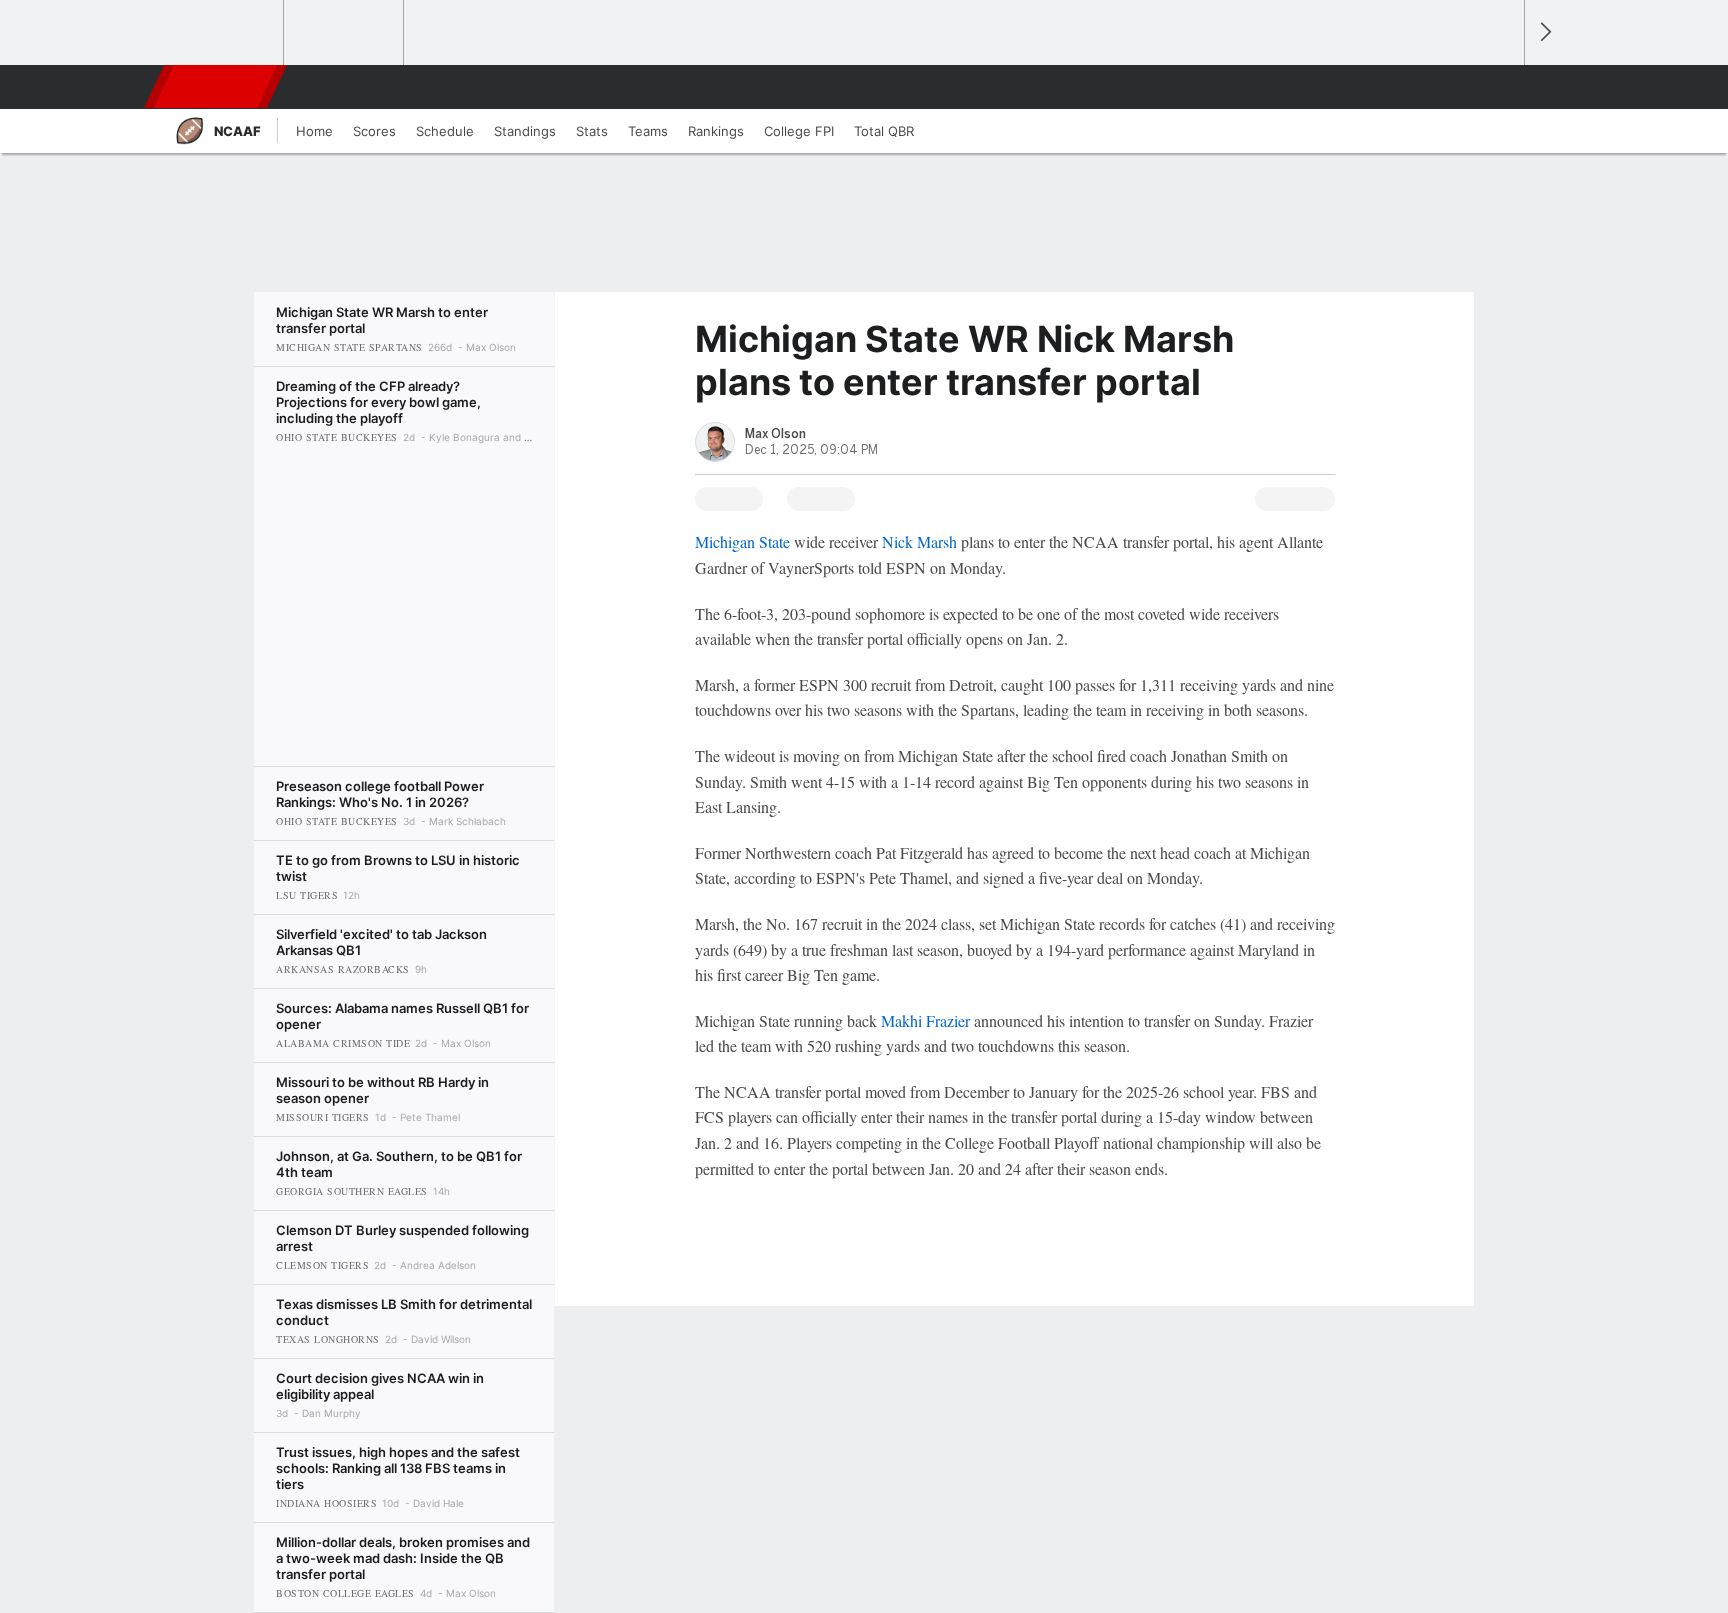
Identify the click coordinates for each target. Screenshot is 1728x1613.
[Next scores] (1544, 32)
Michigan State (742, 541)
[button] (1500, 87)
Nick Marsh (919, 541)
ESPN (217, 87)
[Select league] (225, 33)
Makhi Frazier (925, 1020)
